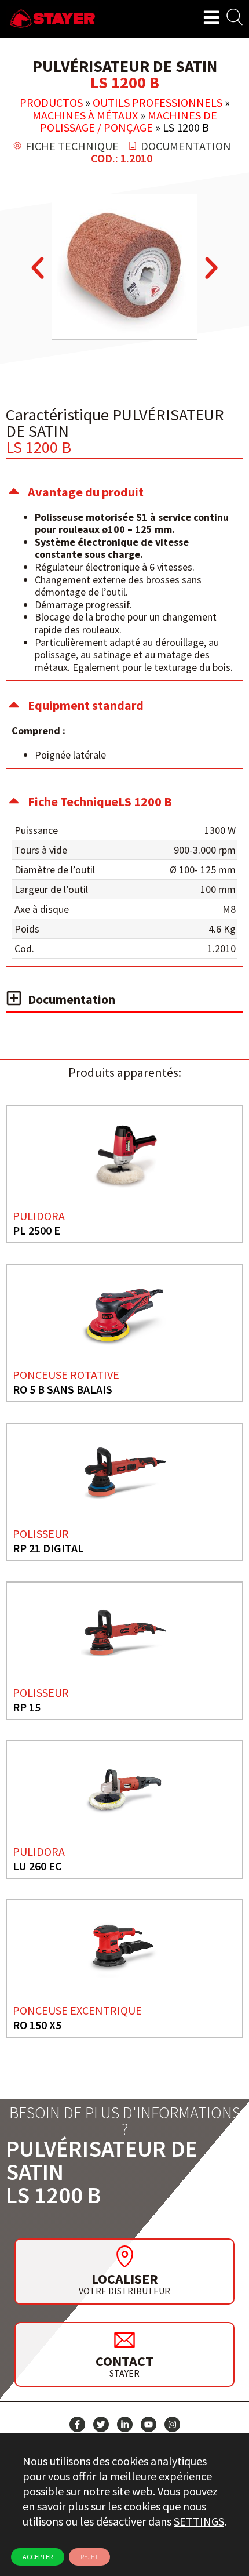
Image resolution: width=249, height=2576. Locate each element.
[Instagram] (172, 2424)
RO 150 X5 (37, 2025)
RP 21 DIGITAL (48, 1548)
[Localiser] (124, 2256)
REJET (89, 2557)
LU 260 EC (37, 1866)
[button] (38, 268)
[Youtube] (149, 2424)
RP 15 (27, 1707)
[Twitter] (101, 2424)
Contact (124, 2361)
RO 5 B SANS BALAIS (63, 1389)
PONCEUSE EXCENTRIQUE (77, 2010)
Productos (51, 102)
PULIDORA (39, 1216)
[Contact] (124, 2339)
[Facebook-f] (77, 2424)
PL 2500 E (36, 1230)
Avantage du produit (86, 492)
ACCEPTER (38, 2557)
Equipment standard (86, 705)
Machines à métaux (85, 115)
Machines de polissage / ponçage (129, 121)
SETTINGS (199, 2521)
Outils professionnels (158, 102)
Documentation (72, 999)
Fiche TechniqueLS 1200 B (100, 801)
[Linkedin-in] (125, 2424)
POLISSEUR (41, 1534)
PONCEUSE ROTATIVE (66, 1375)
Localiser (125, 2279)
